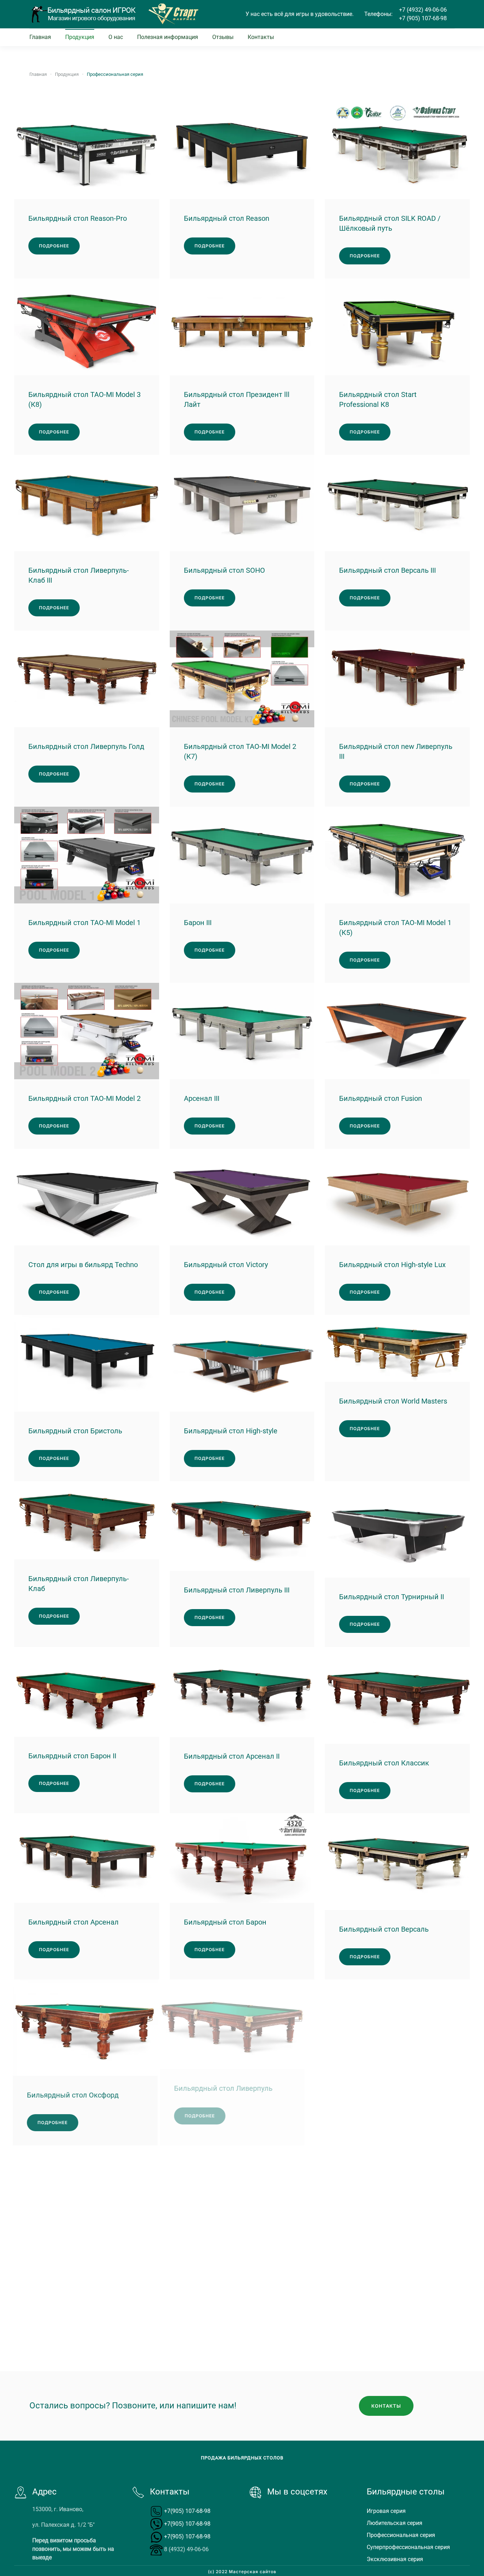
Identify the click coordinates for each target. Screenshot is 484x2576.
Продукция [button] (80, 37)
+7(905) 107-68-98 (187, 2511)
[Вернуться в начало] (83, 14)
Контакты (261, 37)
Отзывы (223, 37)
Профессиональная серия (401, 2535)
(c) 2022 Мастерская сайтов (242, 2572)
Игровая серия (386, 2511)
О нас (116, 37)
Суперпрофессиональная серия (408, 2547)
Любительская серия (395, 2523)
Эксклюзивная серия (395, 2559)
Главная (40, 37)
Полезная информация (168, 37)
